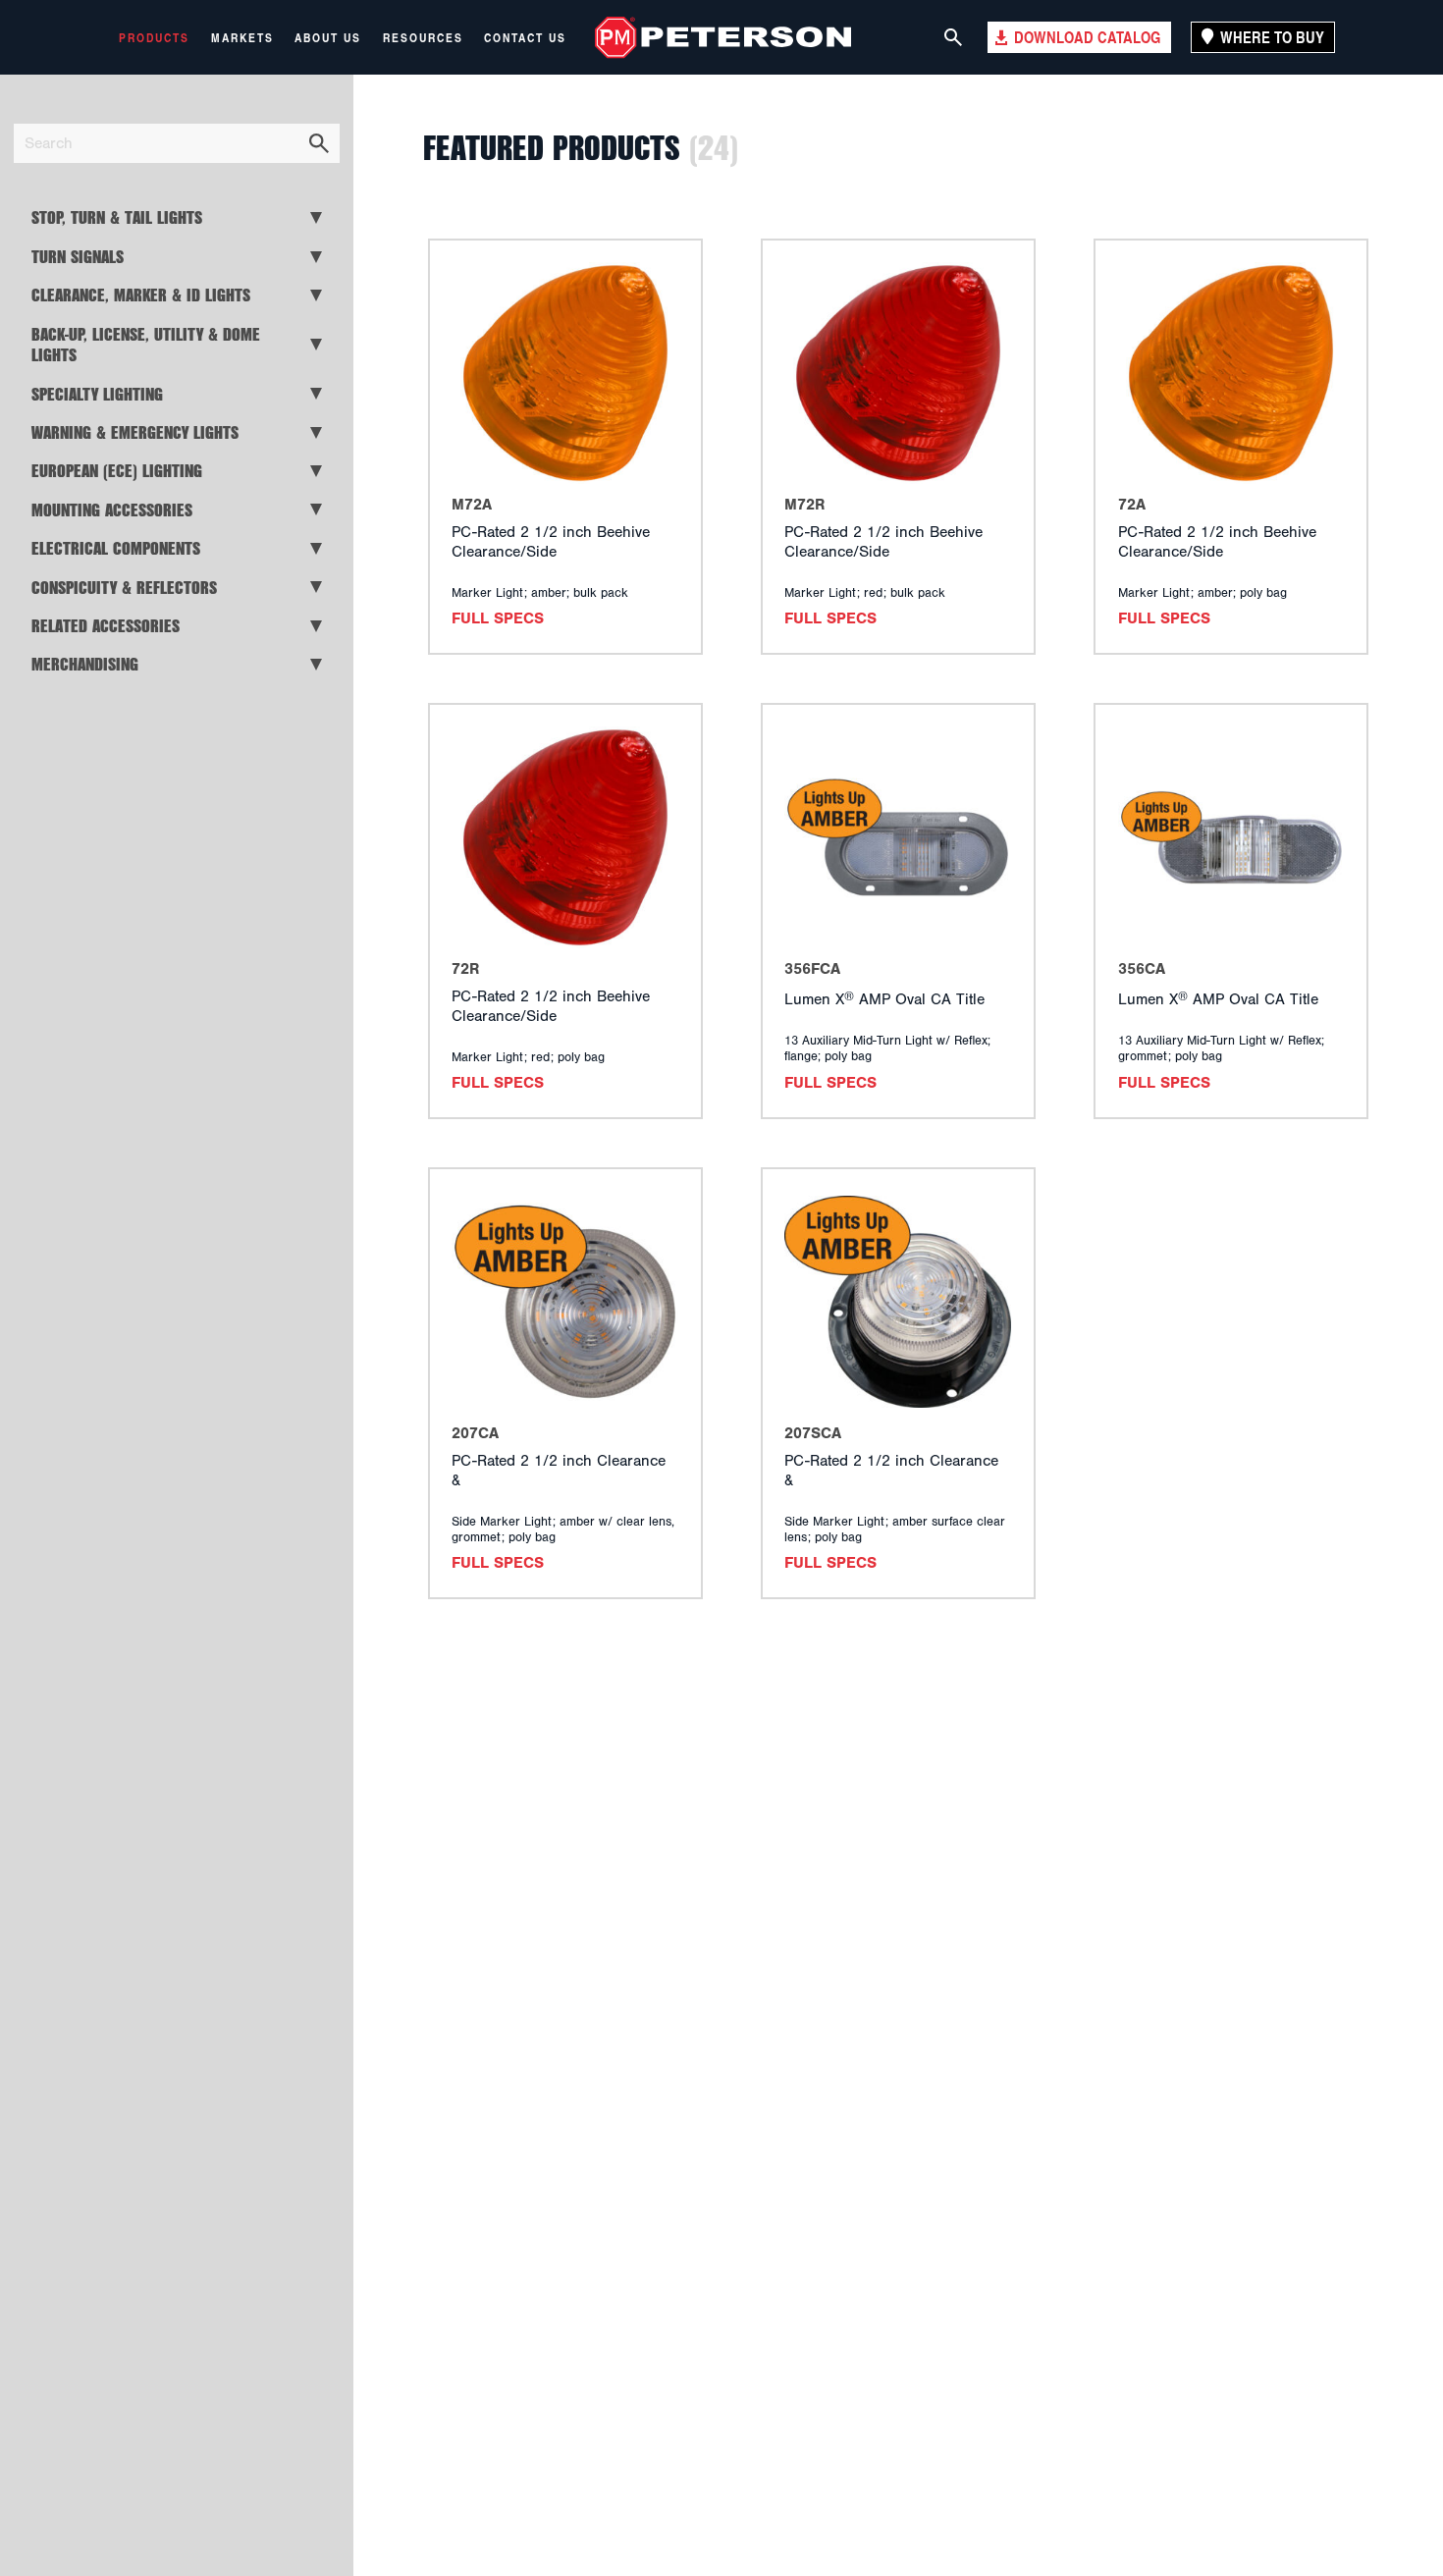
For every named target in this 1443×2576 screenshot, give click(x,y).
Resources (423, 37)
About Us (328, 37)
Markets (242, 37)
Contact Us (525, 37)
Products (154, 37)
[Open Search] (953, 37)
